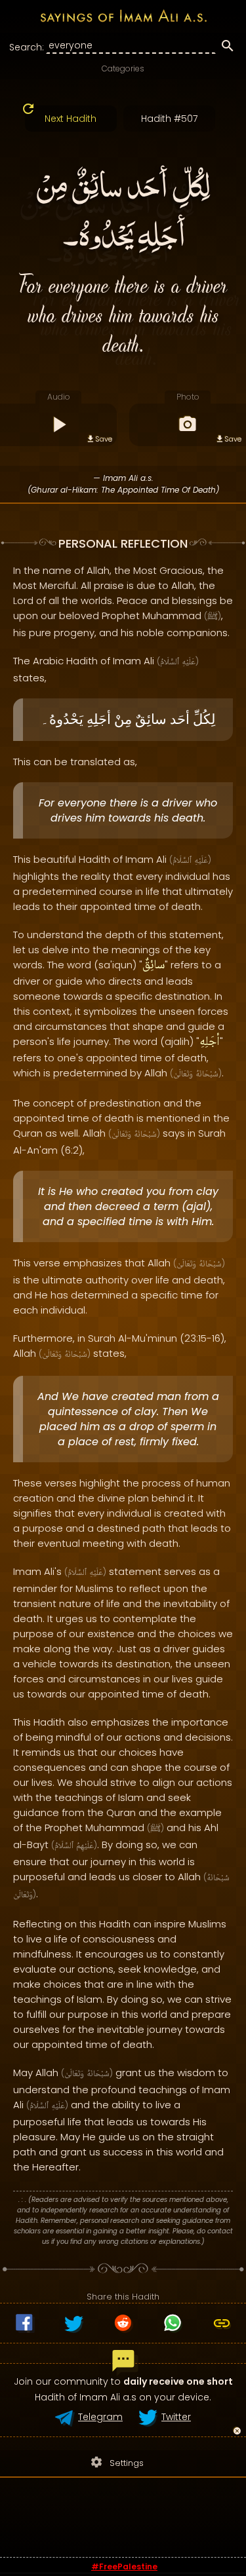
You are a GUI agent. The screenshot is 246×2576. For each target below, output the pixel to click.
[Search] (228, 48)
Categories (123, 68)
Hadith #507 (169, 119)
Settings (117, 2462)
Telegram (100, 2417)
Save (104, 439)
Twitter (176, 2417)
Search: (27, 47)
